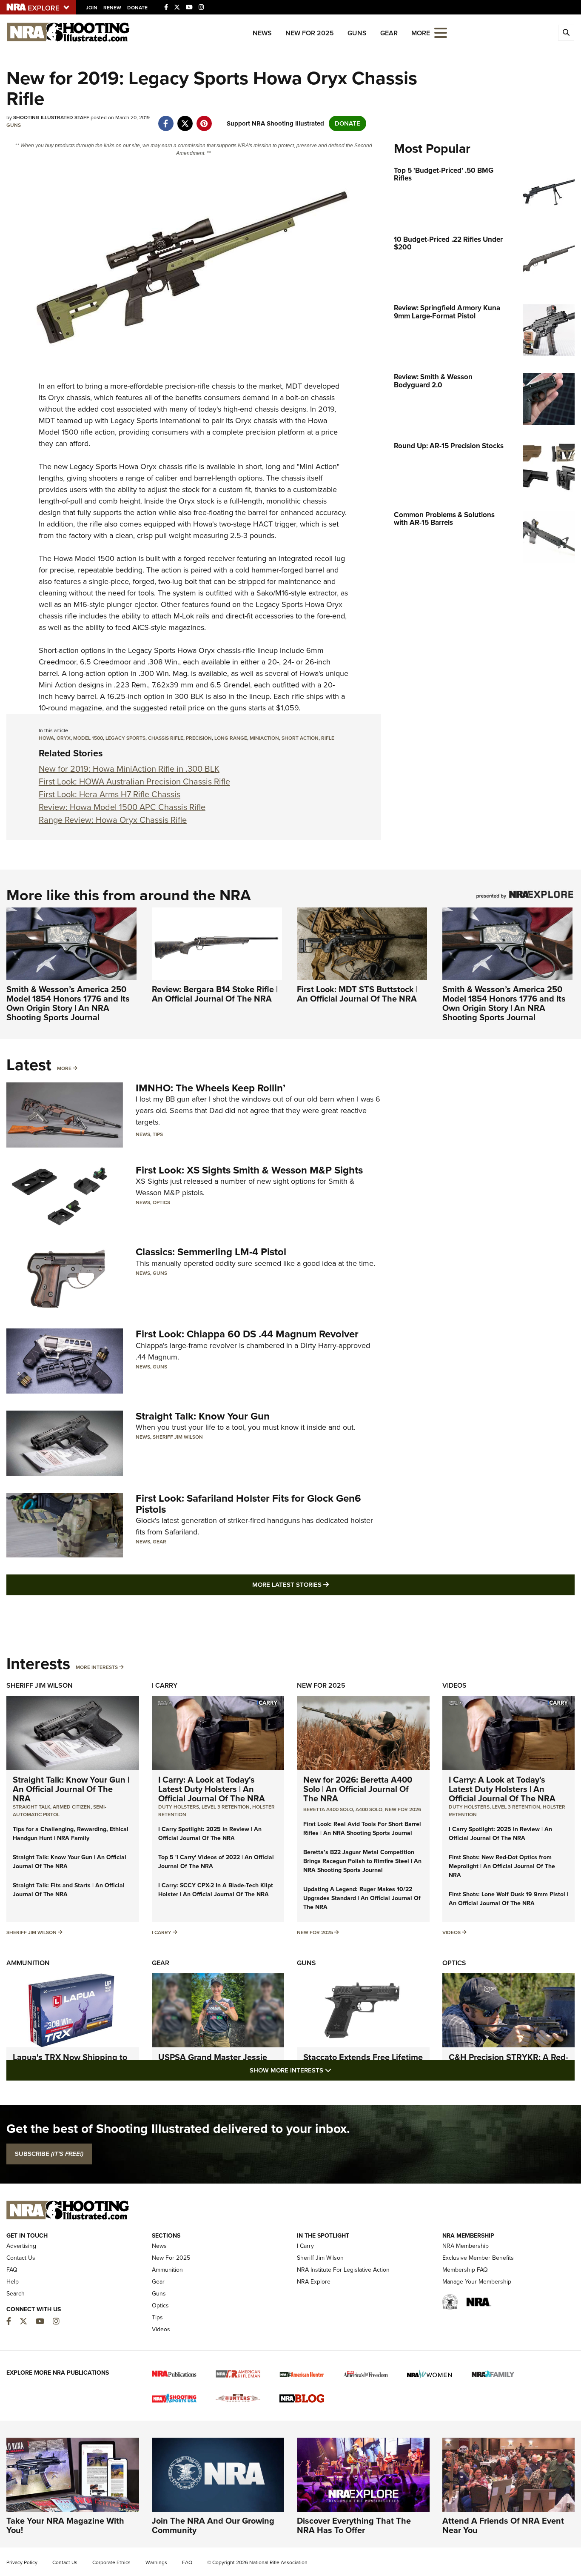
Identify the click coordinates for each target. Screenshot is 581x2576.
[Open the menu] (441, 32)
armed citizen (72, 1807)
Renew (112, 8)
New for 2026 (403, 1809)
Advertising (21, 2246)
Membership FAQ (465, 2270)
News (262, 33)
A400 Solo (369, 1809)
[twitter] (185, 119)
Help (13, 2282)
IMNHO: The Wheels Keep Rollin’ (211, 1088)
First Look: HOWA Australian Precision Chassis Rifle (134, 781)
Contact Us (21, 2258)
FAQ (12, 2270)
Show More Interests (336, 2070)
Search (16, 2294)
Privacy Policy (22, 2562)
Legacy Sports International (156, 421)
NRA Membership (466, 2246)
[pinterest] (204, 119)
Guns (357, 33)
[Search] (566, 33)
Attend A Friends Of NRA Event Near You (503, 2525)
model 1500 (88, 738)
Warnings (156, 2562)
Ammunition (28, 1963)
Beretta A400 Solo (328, 1809)
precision (199, 738)
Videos (454, 1685)
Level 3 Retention (226, 1807)
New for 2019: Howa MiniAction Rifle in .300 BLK (129, 769)
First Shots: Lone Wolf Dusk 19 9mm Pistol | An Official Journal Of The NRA (508, 1899)
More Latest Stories (325, 1584)
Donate (137, 8)
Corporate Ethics (111, 2562)
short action (300, 738)
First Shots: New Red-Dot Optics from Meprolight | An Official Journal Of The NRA (502, 1866)
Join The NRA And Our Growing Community (213, 2525)
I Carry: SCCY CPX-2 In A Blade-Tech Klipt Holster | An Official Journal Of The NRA (216, 1890)
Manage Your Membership (477, 2282)
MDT (294, 386)
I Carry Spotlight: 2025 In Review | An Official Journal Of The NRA (210, 1834)
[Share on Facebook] (166, 119)
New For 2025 (310, 33)
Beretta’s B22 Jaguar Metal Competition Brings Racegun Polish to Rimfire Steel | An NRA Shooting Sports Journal (362, 1861)
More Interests (97, 1667)
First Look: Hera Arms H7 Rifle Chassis (110, 794)
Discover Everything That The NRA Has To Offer (354, 2525)
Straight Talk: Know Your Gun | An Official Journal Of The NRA (71, 1789)
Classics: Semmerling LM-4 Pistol (211, 1252)
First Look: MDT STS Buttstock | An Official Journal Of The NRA (357, 994)
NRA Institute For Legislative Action (343, 2270)
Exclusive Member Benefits (478, 2258)
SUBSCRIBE (49, 2154)
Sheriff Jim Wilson (178, 1437)
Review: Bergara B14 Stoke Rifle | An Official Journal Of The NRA (215, 994)
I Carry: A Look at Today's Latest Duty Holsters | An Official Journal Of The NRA (212, 1789)
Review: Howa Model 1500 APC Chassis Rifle (122, 807)
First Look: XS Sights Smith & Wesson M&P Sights (249, 1170)
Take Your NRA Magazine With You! (65, 2525)
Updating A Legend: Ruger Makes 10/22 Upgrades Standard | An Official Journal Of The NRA (362, 1898)
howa (46, 738)
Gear (389, 33)
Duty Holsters (179, 1807)
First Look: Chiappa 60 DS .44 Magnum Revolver (247, 1334)
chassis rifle (166, 738)
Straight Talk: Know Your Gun (203, 1416)
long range (231, 738)
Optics (161, 1202)
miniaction (264, 738)
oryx (64, 738)
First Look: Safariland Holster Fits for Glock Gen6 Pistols (248, 1504)
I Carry (165, 1685)
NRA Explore (314, 2282)
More (64, 1068)
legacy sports (125, 738)
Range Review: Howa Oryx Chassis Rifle (113, 820)
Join (92, 8)
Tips (158, 1134)
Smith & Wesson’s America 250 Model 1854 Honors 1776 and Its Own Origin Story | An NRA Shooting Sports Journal (68, 1003)
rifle (328, 738)
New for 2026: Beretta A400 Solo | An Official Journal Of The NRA (358, 1789)
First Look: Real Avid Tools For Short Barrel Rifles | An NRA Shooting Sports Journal (362, 1829)
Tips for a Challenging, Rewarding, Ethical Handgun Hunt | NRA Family (71, 1834)
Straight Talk (31, 1807)
